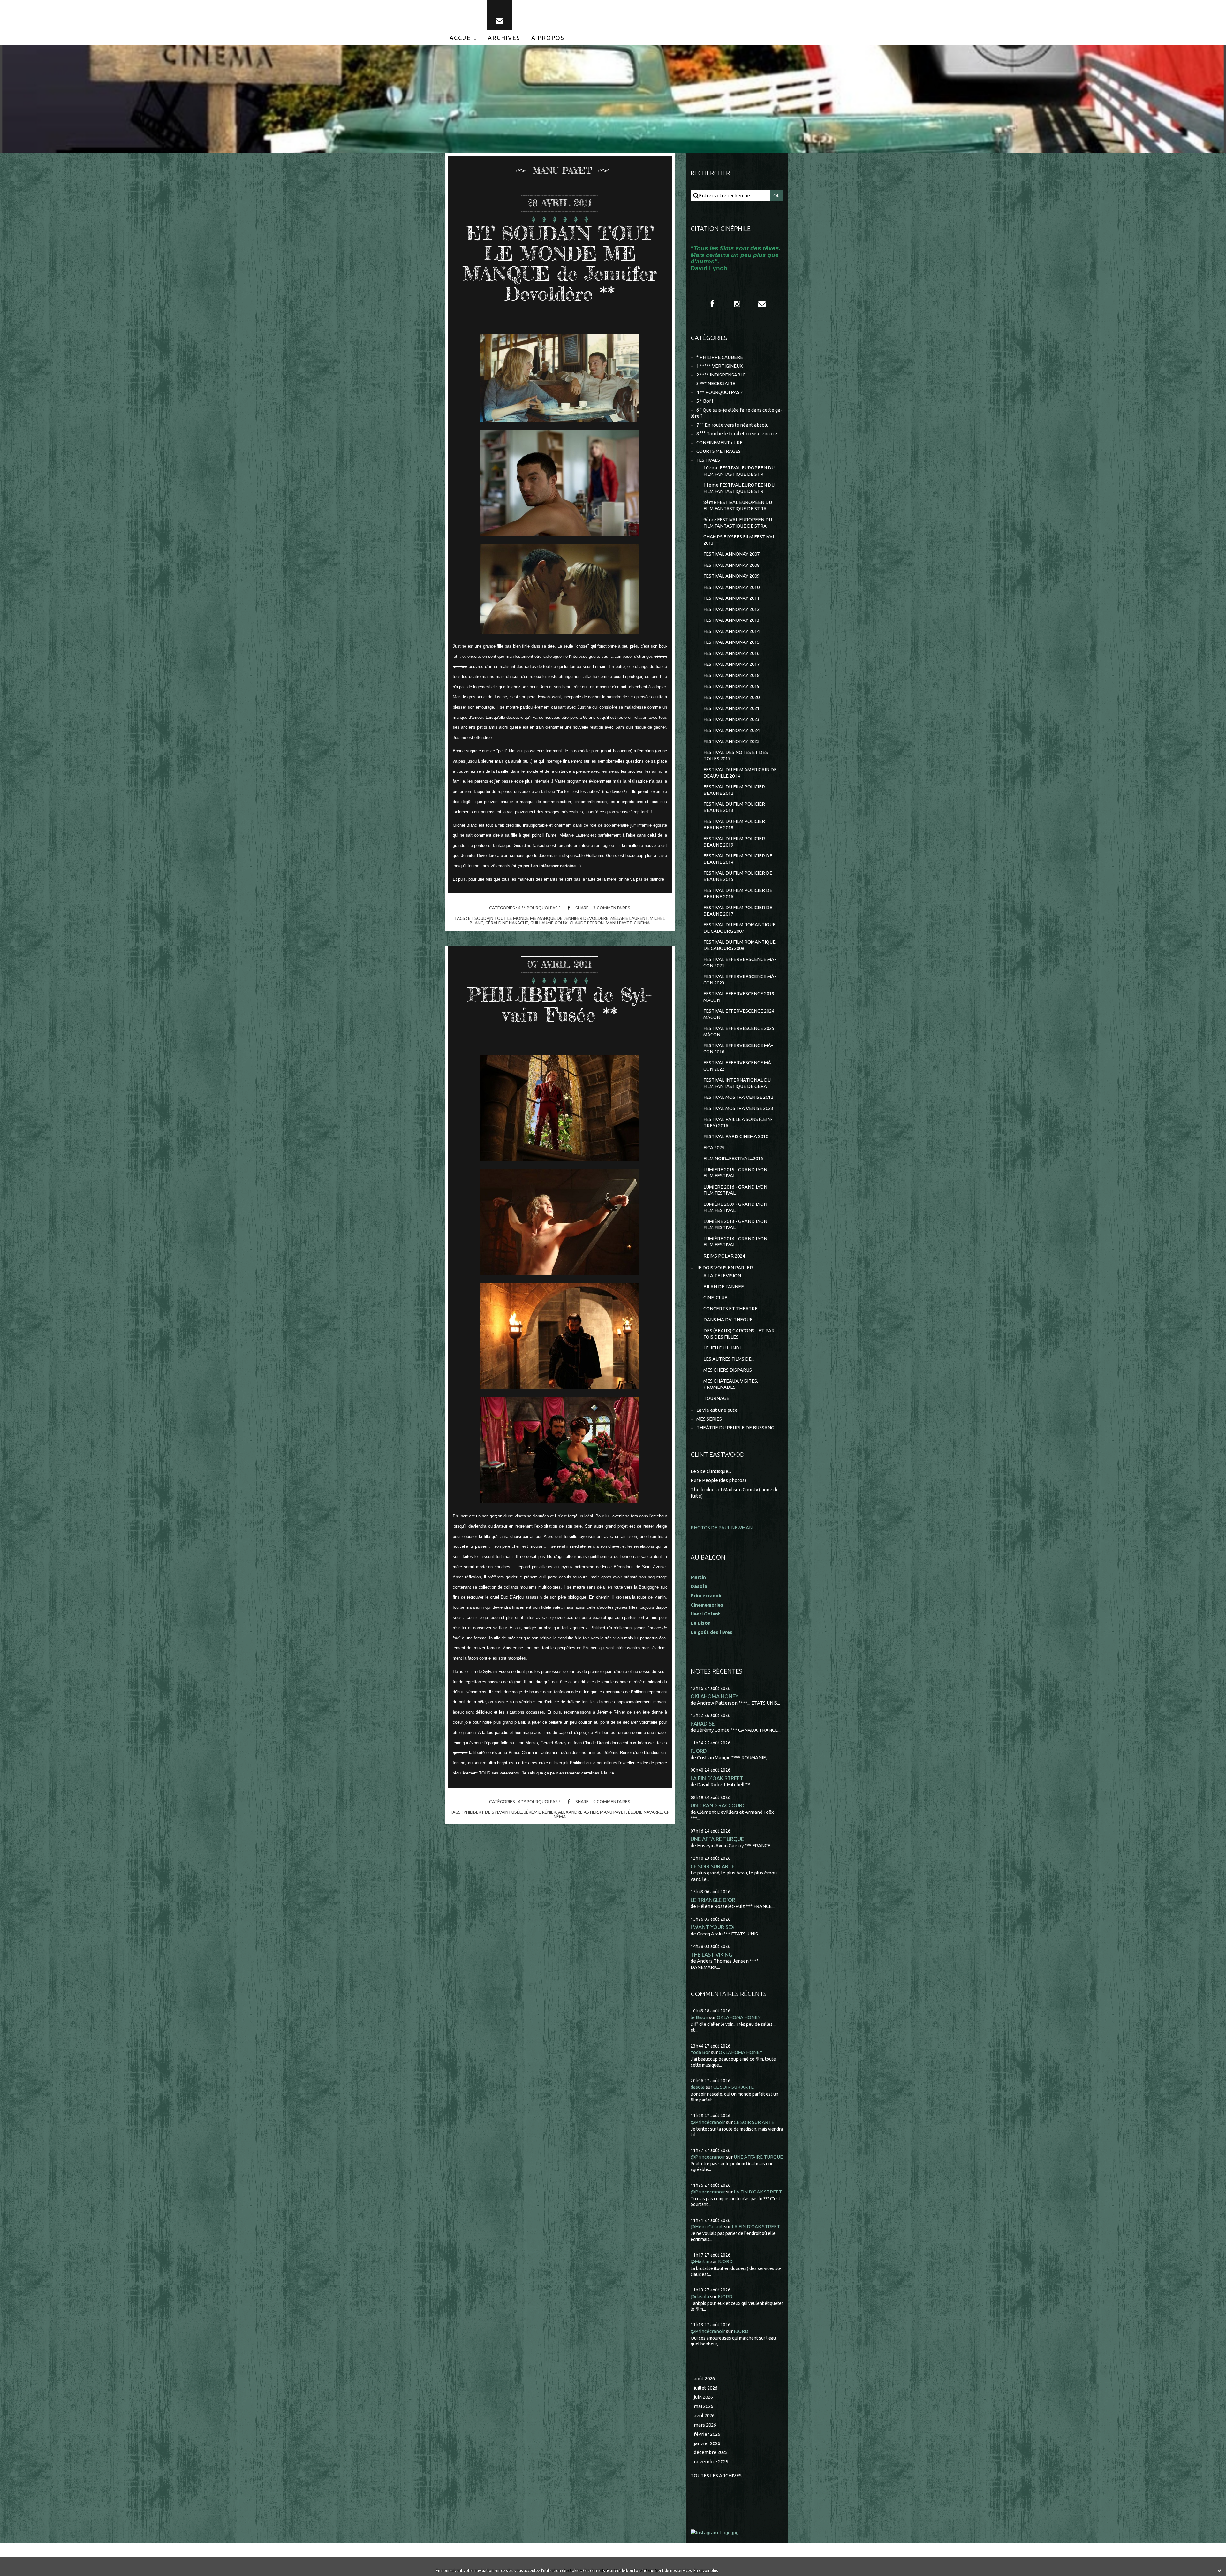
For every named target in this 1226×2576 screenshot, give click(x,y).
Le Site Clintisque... (711, 1471)
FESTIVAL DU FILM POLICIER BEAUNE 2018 (734, 824)
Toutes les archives (716, 2476)
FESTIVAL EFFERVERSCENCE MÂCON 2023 (740, 980)
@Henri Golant (707, 2226)
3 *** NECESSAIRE (716, 383)
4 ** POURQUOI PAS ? (539, 908)
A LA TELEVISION (722, 1276)
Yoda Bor (700, 2052)
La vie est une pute (717, 1410)
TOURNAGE (716, 1398)
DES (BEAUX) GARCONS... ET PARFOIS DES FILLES (740, 1334)
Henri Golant (705, 1614)
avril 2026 (704, 2416)
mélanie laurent (629, 918)
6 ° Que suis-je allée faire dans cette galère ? (736, 413)
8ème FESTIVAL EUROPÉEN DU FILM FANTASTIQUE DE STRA (738, 505)
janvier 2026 (707, 2443)
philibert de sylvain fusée (493, 1812)
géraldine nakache (507, 923)
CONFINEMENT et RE (719, 442)
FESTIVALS (708, 460)
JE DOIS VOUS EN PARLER (725, 1268)
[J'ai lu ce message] (1220, 2570)
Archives (504, 38)
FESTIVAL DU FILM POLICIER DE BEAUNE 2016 (738, 893)
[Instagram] (737, 304)
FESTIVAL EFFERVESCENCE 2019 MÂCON (739, 997)
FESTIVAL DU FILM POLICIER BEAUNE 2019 (734, 842)
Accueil (463, 38)
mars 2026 (705, 2425)
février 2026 (707, 2434)
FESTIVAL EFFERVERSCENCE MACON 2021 (740, 962)
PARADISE (703, 1724)
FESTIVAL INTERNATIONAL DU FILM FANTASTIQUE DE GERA (737, 1083)
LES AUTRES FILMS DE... (729, 1359)
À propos (548, 38)
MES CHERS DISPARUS (728, 1370)
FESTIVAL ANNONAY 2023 (731, 719)
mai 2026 (704, 2406)
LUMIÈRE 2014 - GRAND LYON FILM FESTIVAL (735, 1242)
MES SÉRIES (709, 1419)
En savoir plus (706, 2570)
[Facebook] (712, 304)
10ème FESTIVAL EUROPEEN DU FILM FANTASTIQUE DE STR (739, 471)
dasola (698, 2087)
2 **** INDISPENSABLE (721, 375)
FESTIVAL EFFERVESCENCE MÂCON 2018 (738, 1049)
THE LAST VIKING (711, 1954)
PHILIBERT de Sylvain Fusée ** (560, 1004)
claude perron (587, 923)
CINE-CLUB (715, 1298)
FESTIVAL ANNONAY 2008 (731, 565)
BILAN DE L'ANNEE (724, 1286)
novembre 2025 (711, 2462)
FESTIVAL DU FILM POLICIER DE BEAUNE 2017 (738, 911)
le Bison (699, 2017)
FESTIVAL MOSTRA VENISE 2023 (738, 1108)
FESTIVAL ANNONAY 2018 (731, 675)
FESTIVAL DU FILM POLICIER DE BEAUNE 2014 (738, 859)
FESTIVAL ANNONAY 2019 (731, 686)
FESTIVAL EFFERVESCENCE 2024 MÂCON (739, 1014)
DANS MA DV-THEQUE (728, 1320)
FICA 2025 (714, 1147)
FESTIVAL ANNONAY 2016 (731, 653)
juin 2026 (703, 2397)
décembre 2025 (711, 2452)
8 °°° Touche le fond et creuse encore (737, 433)
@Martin (700, 2261)
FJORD (699, 1751)
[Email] (500, 15)
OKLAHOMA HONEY (715, 1696)
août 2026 (704, 2378)
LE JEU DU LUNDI (722, 1348)
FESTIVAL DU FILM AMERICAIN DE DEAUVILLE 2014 (740, 773)
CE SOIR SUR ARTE (713, 1866)
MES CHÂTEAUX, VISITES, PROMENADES (731, 1384)
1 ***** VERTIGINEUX (719, 366)
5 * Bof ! (705, 401)
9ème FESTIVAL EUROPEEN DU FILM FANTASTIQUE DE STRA (738, 523)
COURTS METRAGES (719, 451)
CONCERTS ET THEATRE (730, 1308)
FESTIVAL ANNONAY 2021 (731, 708)
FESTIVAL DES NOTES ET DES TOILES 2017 (736, 755)
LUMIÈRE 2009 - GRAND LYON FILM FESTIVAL (735, 1207)
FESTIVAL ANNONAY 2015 (731, 642)
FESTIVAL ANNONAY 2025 (731, 741)
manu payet (619, 923)
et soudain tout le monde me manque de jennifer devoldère (538, 918)
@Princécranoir (708, 2122)
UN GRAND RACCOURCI (719, 1805)
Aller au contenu (25, 6)
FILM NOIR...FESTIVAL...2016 (733, 1158)
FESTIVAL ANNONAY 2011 (731, 598)
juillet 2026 (706, 2388)
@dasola (700, 2296)
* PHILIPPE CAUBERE (720, 357)
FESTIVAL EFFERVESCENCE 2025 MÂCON (739, 1031)
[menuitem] (463, 38)
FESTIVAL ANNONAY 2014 (731, 631)
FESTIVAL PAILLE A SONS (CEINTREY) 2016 (738, 1122)
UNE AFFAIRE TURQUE (717, 1839)
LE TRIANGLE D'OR (713, 1900)
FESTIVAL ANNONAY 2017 (731, 664)
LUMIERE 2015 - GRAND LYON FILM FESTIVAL (735, 1173)
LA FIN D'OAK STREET (717, 1778)
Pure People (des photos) (718, 1480)
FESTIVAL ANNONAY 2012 (731, 609)
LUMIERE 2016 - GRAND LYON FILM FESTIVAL (735, 1190)
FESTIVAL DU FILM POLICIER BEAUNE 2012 (734, 790)
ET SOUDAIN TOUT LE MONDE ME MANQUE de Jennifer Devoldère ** (560, 263)
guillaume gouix (549, 923)
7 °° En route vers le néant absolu (732, 425)
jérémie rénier (540, 1812)
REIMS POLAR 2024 (724, 1256)
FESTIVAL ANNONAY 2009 (731, 576)
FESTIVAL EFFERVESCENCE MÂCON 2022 (738, 1066)
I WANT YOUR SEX (713, 1927)
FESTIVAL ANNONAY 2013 (731, 620)
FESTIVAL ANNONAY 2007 (731, 554)
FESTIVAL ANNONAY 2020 (731, 697)
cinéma (642, 923)
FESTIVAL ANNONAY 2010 (731, 587)
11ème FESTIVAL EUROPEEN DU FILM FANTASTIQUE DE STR (739, 488)
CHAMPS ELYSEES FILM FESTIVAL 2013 (739, 540)
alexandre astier (578, 1812)
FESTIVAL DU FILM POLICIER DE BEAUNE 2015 (738, 876)
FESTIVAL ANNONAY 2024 (731, 730)
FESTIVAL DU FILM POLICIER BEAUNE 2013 (734, 807)
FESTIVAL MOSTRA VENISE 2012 (738, 1097)
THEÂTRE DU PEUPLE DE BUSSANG (735, 1428)
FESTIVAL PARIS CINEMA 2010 (736, 1136)
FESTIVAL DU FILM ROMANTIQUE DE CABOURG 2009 (739, 945)
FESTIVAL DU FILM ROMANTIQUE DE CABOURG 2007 (739, 928)
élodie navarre (645, 1812)
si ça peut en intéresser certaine (544, 866)
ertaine (590, 1773)
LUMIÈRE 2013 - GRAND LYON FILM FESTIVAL (735, 1224)
